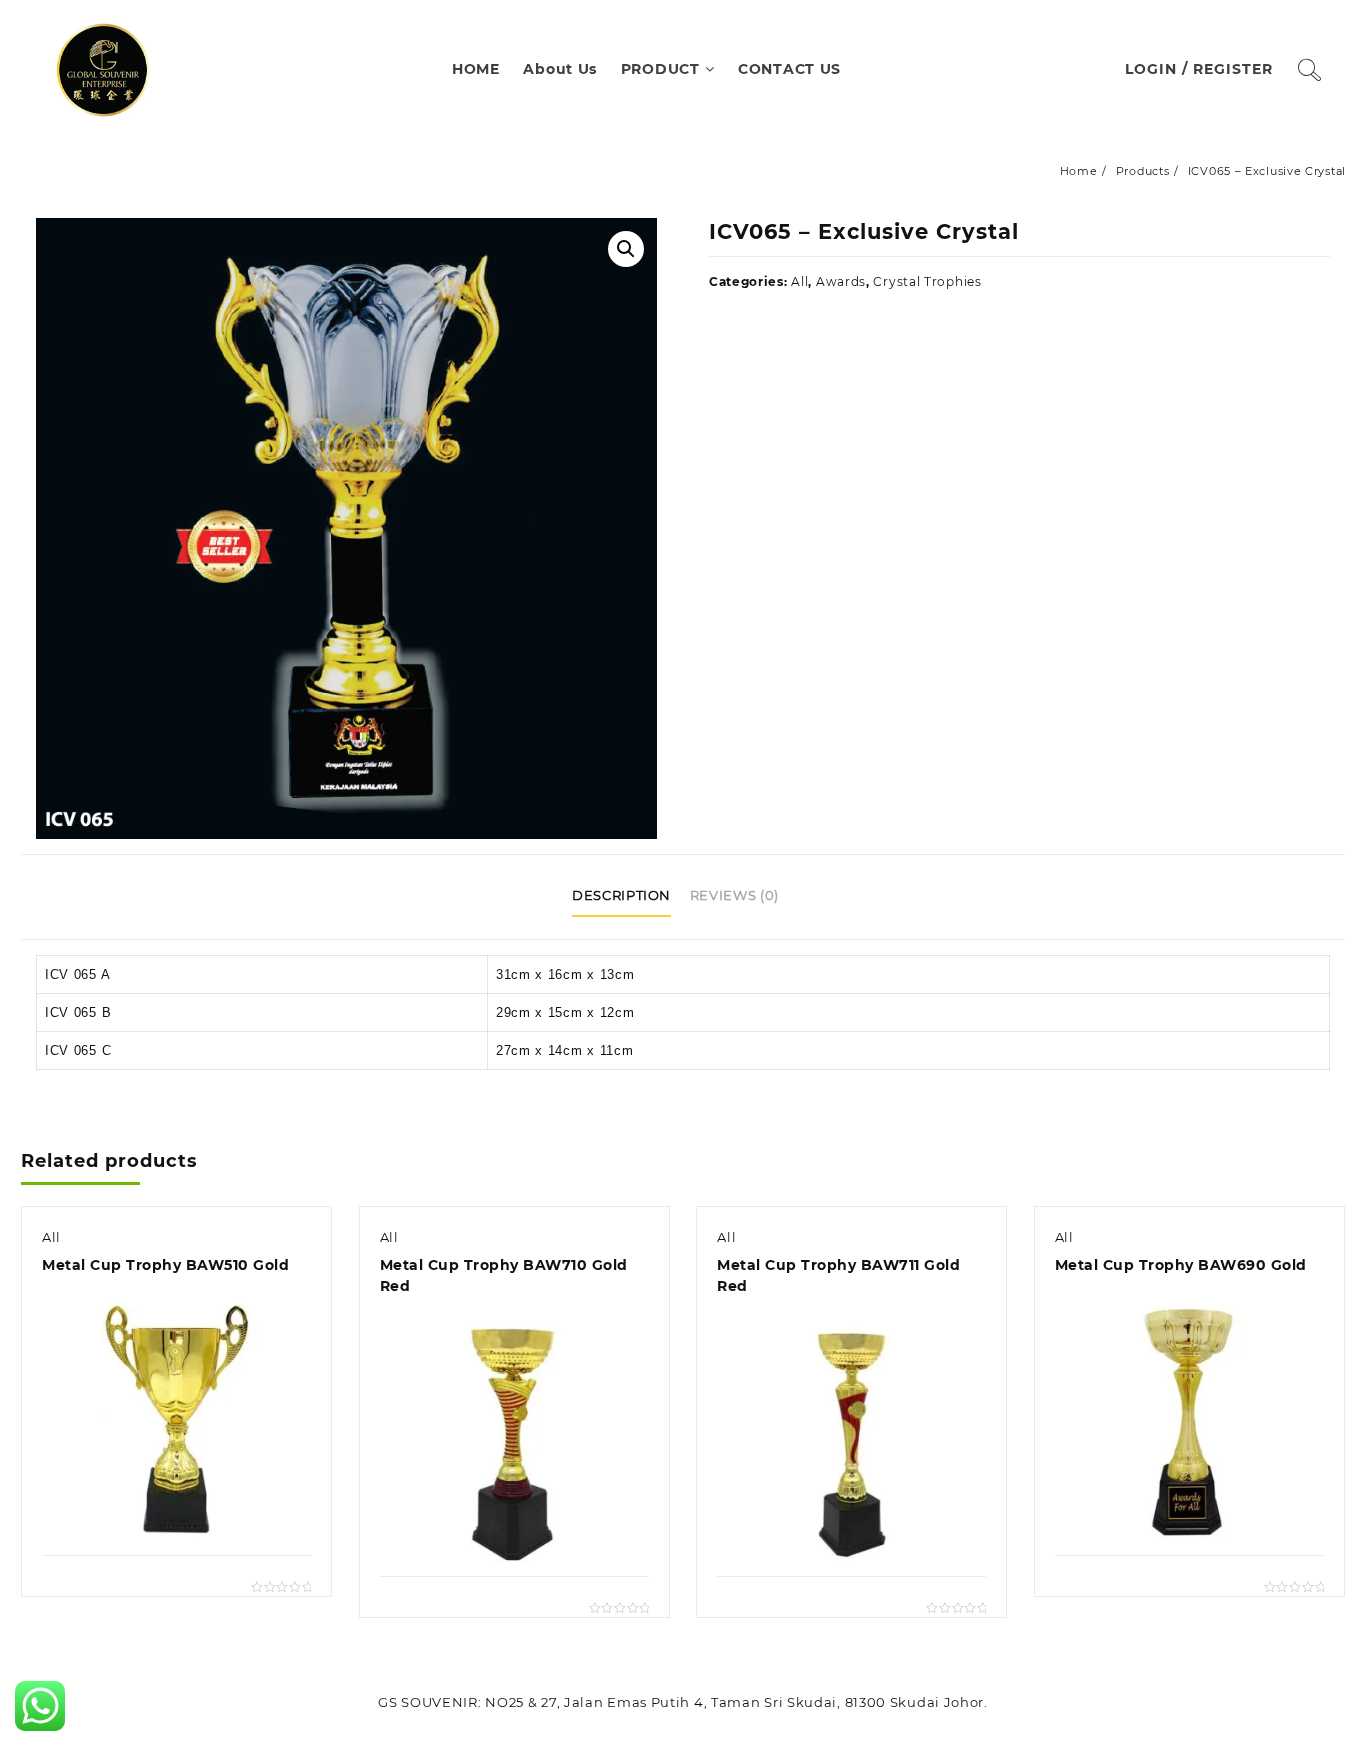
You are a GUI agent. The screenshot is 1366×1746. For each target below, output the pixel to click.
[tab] (629, 897)
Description (621, 895)
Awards (841, 281)
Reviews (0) (734, 895)
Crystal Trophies (927, 281)
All (799, 281)
